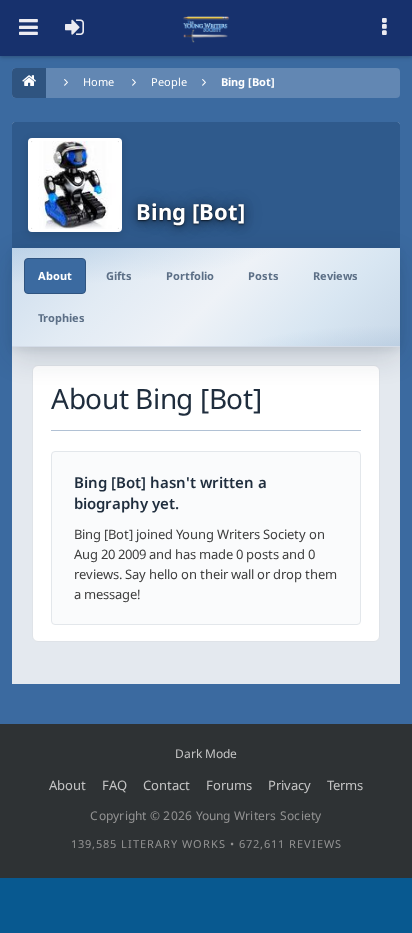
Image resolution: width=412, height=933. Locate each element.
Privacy (289, 785)
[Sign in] (74, 28)
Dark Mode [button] (206, 753)
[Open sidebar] (384, 28)
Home (98, 81)
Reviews (335, 275)
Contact (166, 785)
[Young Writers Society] (206, 28)
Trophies (61, 317)
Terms (345, 785)
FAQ (114, 785)
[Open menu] (28, 28)
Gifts (119, 275)
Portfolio (190, 275)
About (55, 275)
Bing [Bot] (248, 81)
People (169, 81)
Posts (263, 275)
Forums (229, 785)
